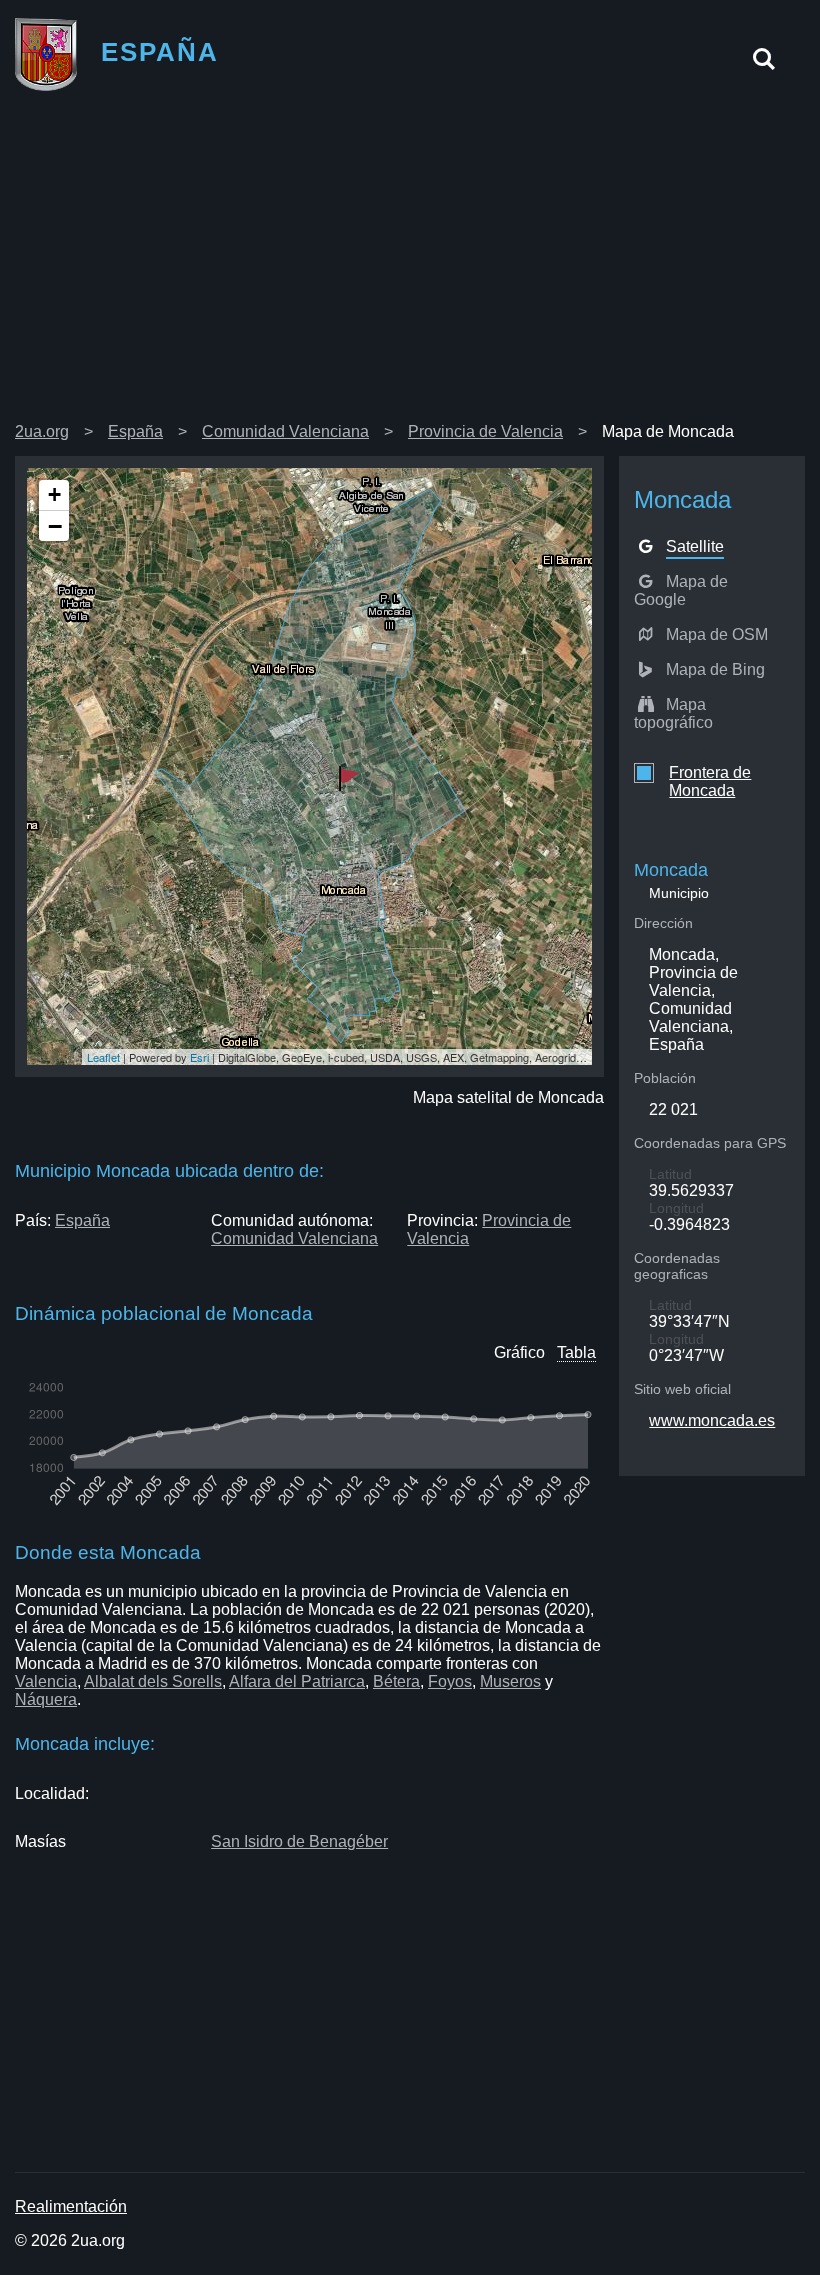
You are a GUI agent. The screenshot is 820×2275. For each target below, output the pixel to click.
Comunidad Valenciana (285, 431)
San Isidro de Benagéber (299, 1841)
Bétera (396, 1681)
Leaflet (103, 1057)
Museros (510, 1681)
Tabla (576, 1352)
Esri (199, 1057)
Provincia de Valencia (485, 431)
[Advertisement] (410, 264)
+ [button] (54, 494)
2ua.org (42, 431)
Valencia (46, 1681)
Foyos (450, 1681)
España (135, 431)
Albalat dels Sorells (153, 1681)
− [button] (55, 526)
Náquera (46, 1699)
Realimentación (71, 2206)
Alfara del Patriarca (297, 1681)
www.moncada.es (712, 1420)
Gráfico (519, 1352)
